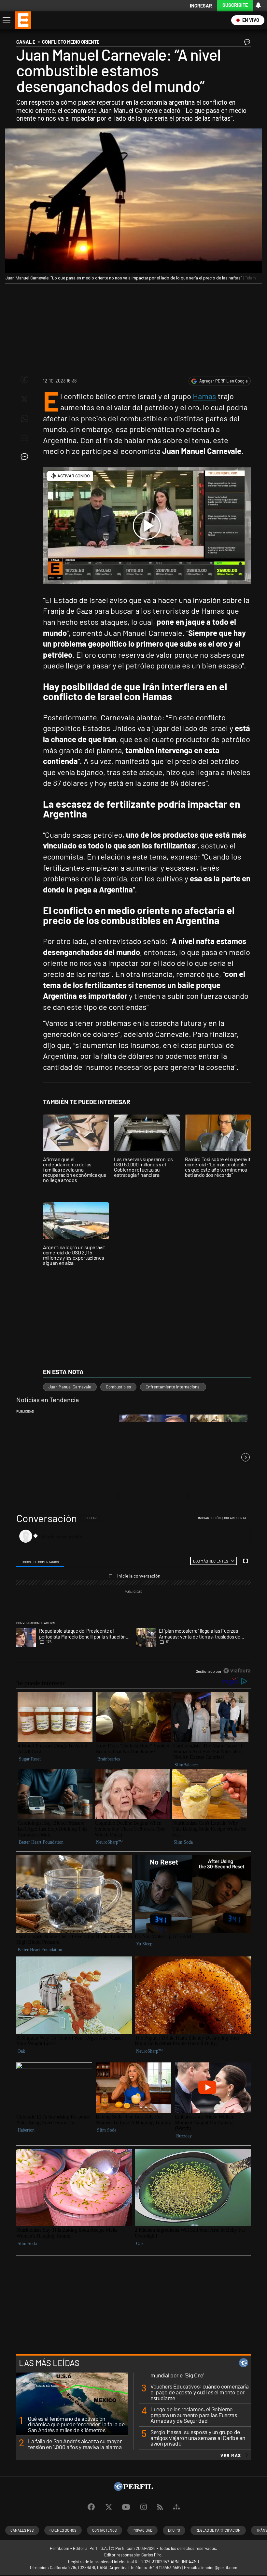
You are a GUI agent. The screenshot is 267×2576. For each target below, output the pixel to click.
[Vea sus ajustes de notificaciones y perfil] (258, 5)
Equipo (174, 2530)
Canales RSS (22, 2530)
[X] (108, 2507)
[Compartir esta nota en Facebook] (24, 380)
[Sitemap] (176, 2507)
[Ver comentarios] (246, 43)
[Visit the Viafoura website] (237, 1671)
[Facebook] (91, 2507)
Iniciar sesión (209, 1518)
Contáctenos (105, 2530)
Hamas (204, 396)
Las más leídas (49, 2363)
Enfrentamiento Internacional (173, 1387)
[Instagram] (144, 2507)
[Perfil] (133, 2489)
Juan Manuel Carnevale (70, 1387)
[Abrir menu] (6, 20)
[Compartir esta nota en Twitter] (24, 399)
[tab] (40, 1561)
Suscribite (235, 5)
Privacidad (142, 2530)
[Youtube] (126, 2507)
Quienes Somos (63, 2530)
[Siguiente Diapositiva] (246, 1457)
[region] (133, 1595)
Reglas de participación (218, 2530)
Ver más (231, 2455)
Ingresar (201, 6)
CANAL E (26, 42)
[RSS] (160, 2507)
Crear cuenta (235, 1518)
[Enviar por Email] (24, 438)
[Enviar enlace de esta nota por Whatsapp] (24, 419)
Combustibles (118, 1387)
